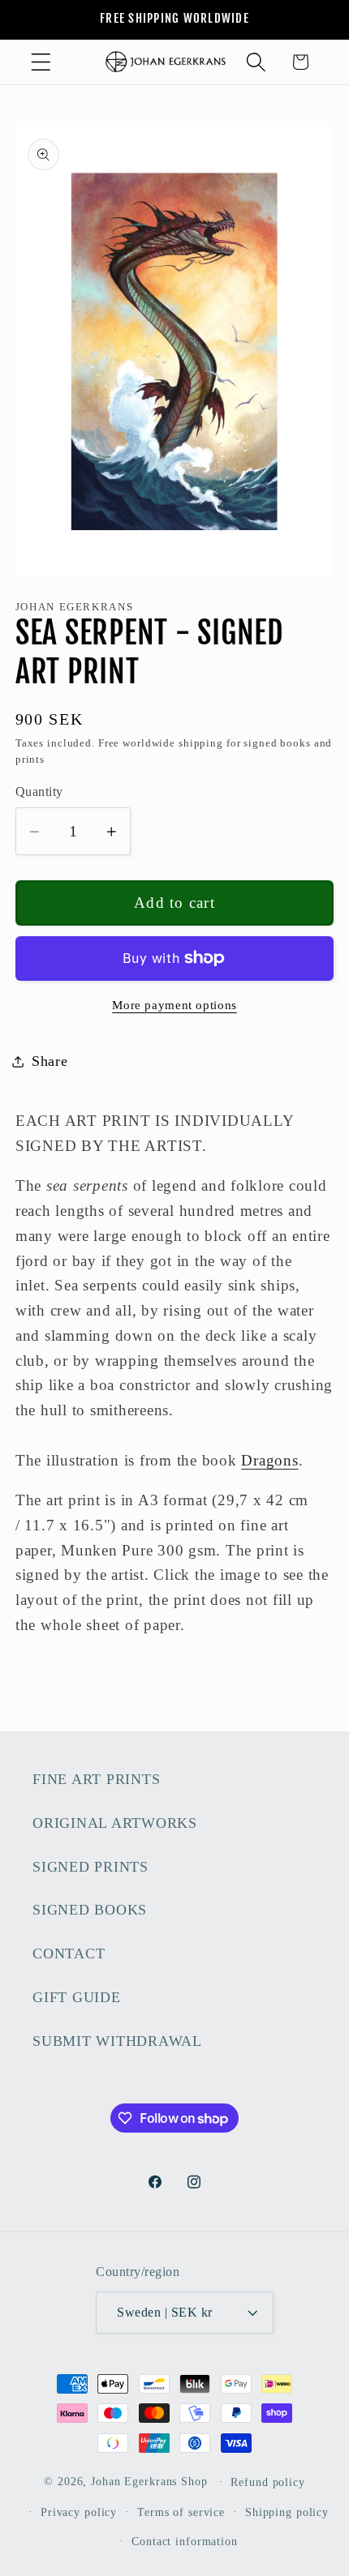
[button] (41, 62)
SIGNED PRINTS (90, 1867)
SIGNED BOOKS (90, 1910)
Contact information (185, 2542)
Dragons (269, 1460)
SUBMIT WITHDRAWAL (117, 2041)
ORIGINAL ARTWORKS (115, 1823)
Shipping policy (287, 2512)
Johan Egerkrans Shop (149, 2482)
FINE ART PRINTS (96, 1779)
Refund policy (267, 2482)
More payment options (174, 1005)
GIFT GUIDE (77, 1997)
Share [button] (50, 1061)
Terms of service (181, 2512)
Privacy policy (79, 2512)
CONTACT (69, 1953)
